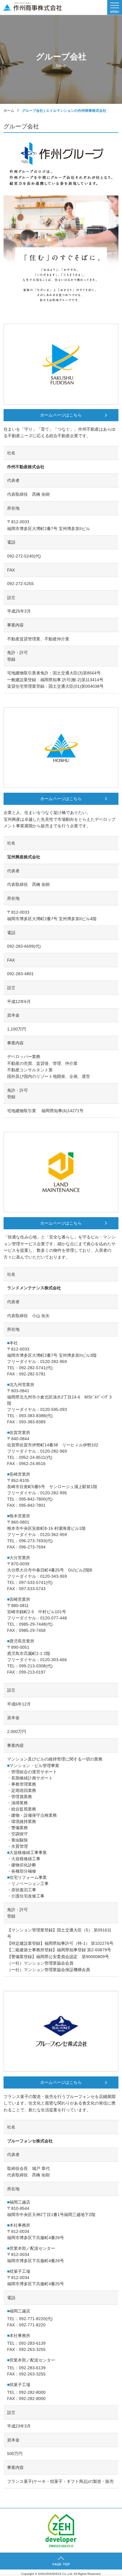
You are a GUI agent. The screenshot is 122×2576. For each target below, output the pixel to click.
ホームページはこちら (61, 415)
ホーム (9, 111)
